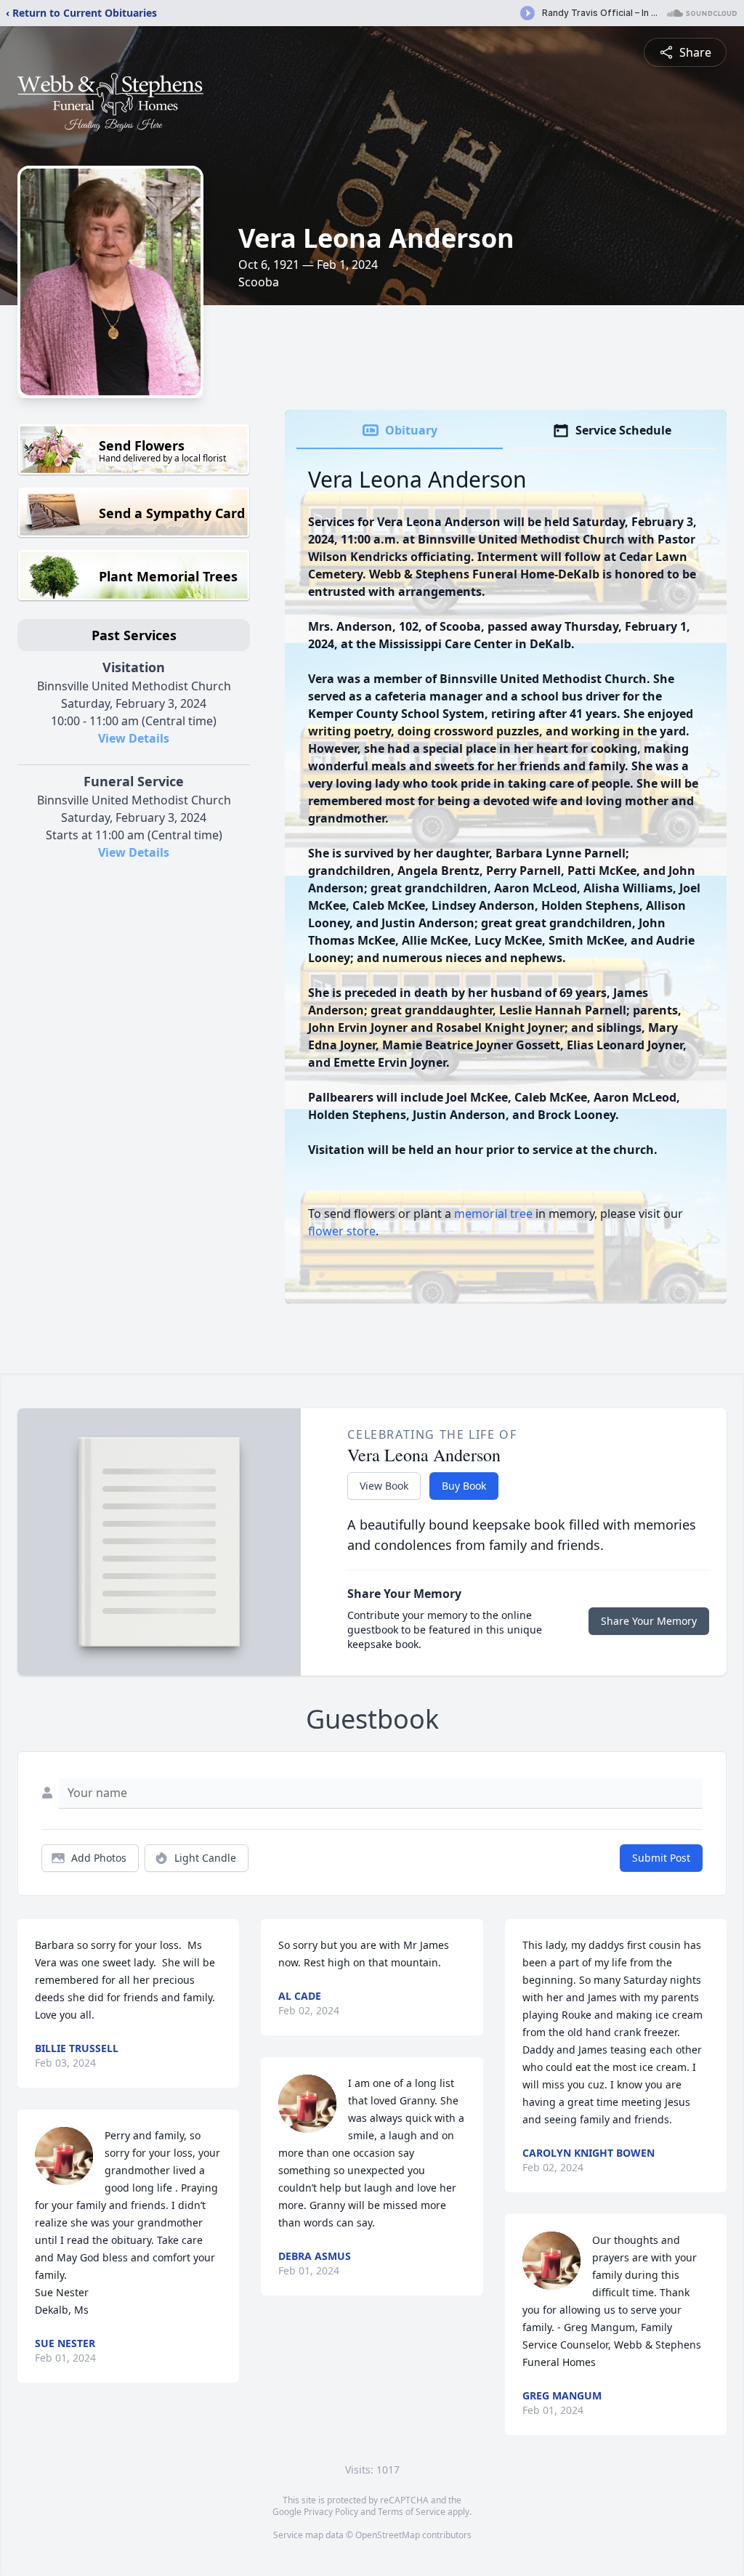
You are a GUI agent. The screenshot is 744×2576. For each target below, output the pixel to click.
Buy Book (464, 1486)
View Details (134, 738)
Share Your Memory (649, 1621)
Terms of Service (412, 2512)
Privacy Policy (331, 2512)
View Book (384, 1486)
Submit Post (661, 1858)
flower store (342, 1231)
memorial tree (493, 1214)
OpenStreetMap (388, 2535)
